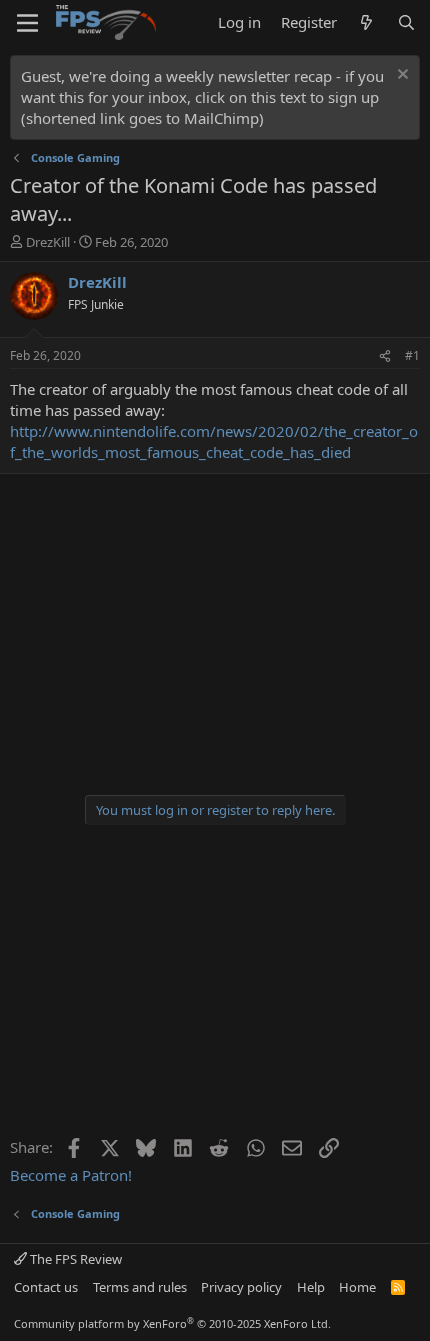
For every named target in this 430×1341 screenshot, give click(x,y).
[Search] (406, 22)
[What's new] (366, 22)
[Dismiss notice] (400, 76)
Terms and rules (140, 1287)
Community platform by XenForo (172, 1323)
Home (357, 1287)
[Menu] (27, 23)
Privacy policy (241, 1287)
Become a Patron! (71, 1175)
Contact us (46, 1287)
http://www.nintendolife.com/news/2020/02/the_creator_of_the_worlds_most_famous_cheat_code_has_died (214, 441)
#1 (412, 355)
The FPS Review (74, 1259)
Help (311, 1287)
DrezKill (48, 242)
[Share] (385, 356)
